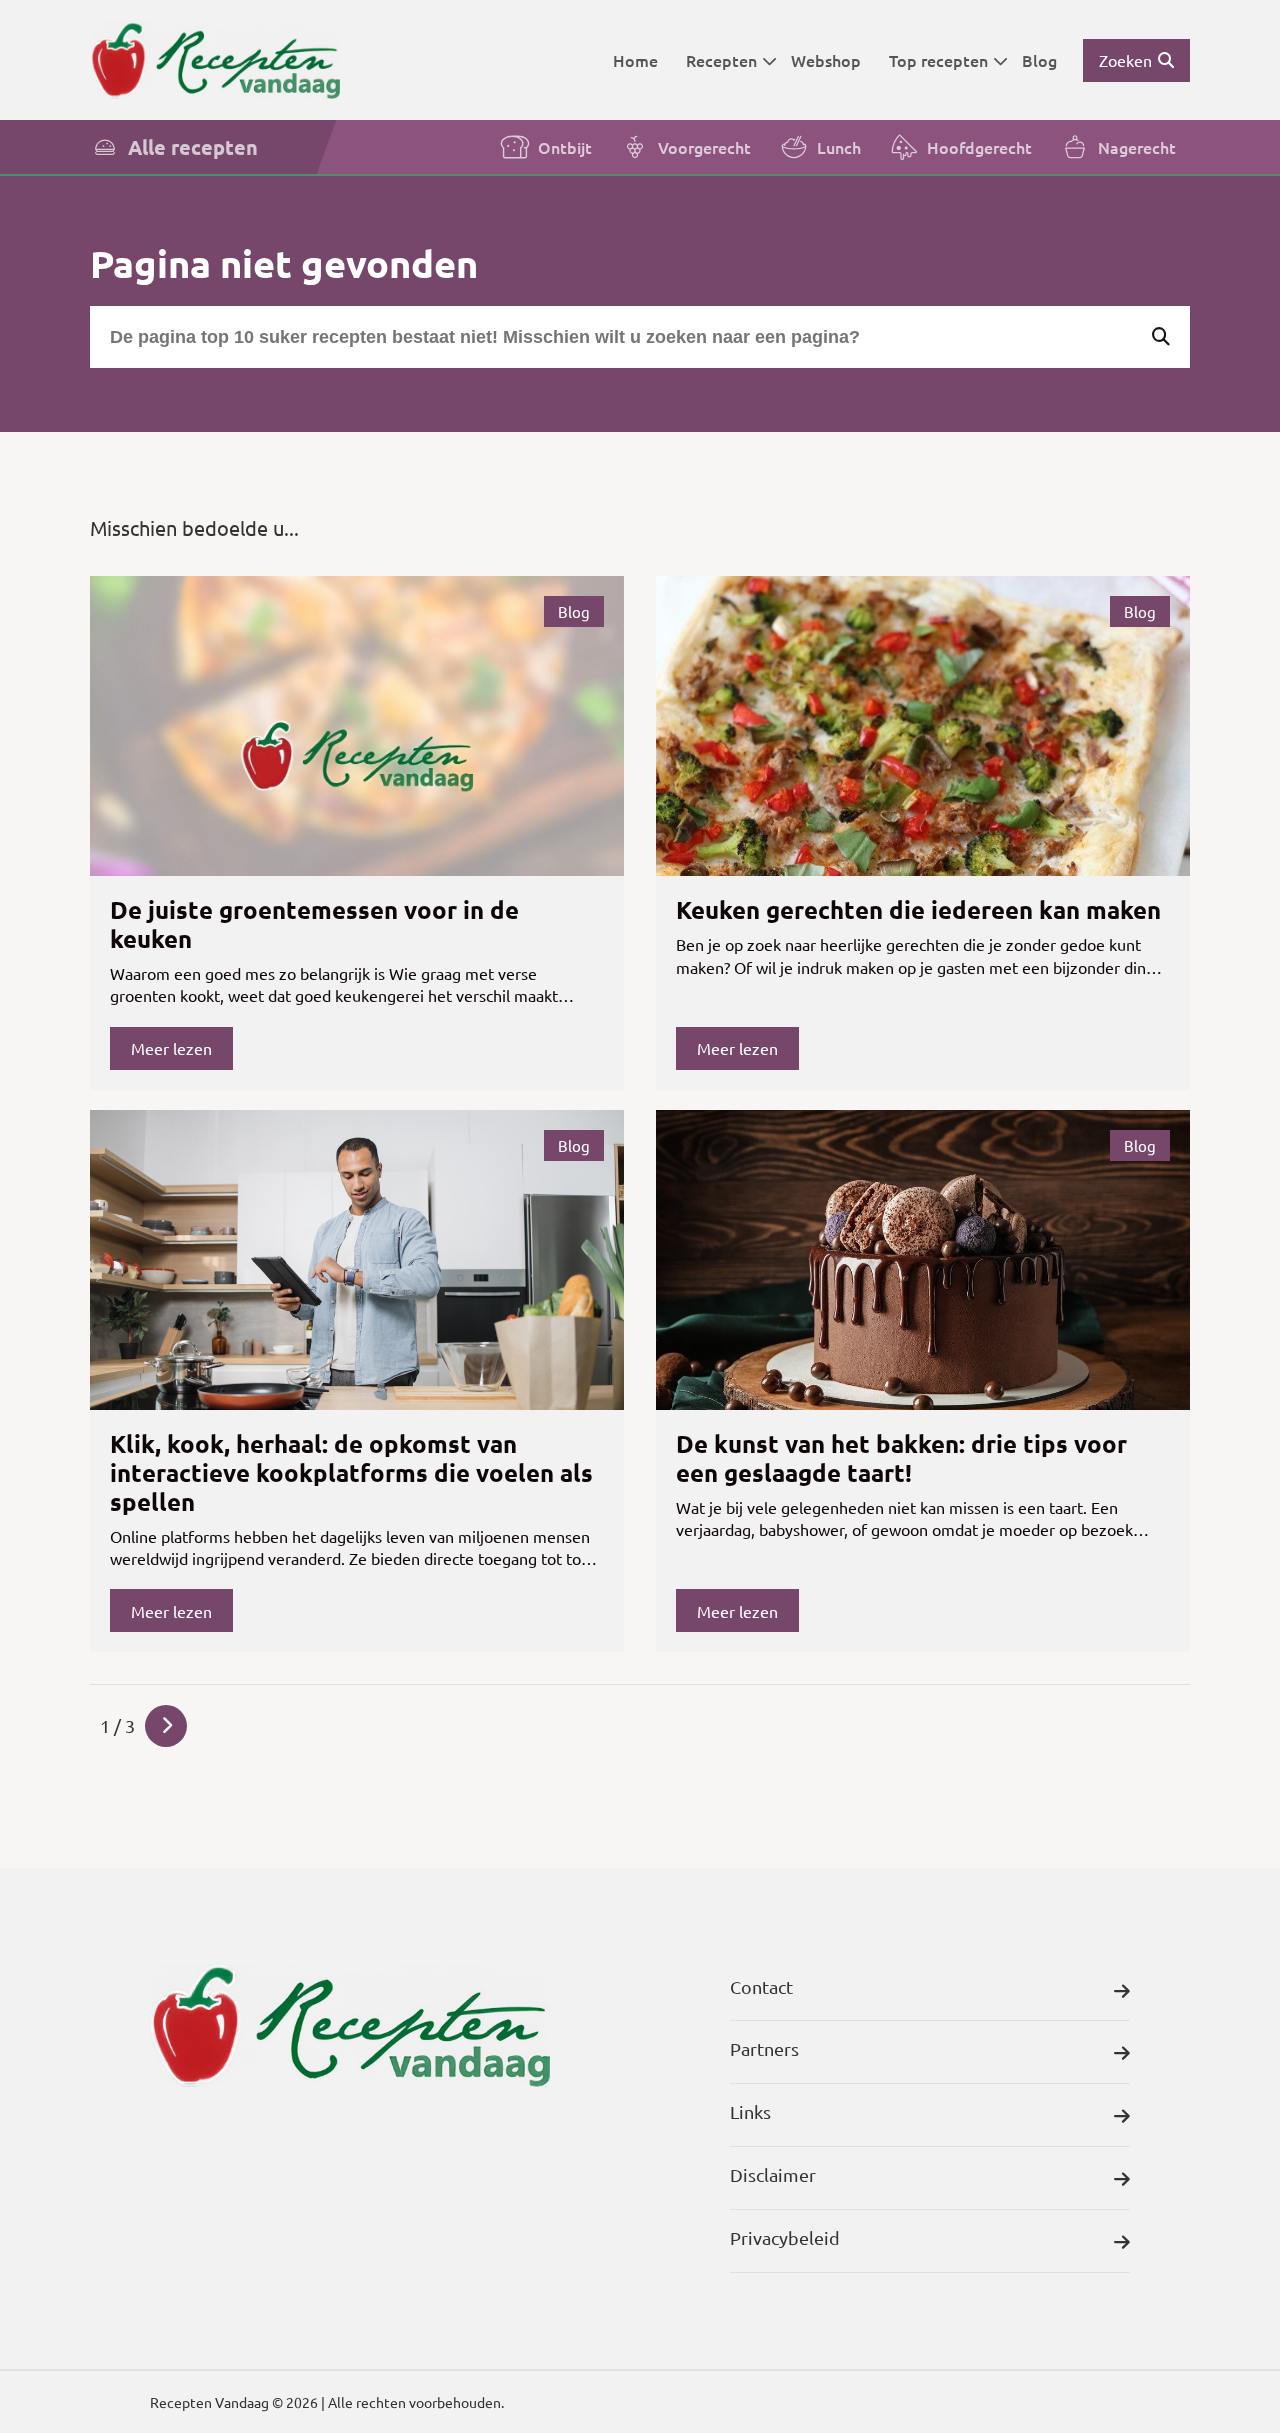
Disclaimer (773, 2174)
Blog (1039, 60)
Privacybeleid (785, 2237)
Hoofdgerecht (979, 147)
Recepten (721, 60)
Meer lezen (171, 1048)
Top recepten (938, 60)
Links (750, 2111)
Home (635, 60)
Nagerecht (1137, 147)
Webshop (826, 60)
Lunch (839, 147)
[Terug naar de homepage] (215, 59)
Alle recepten (193, 147)
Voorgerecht (704, 147)
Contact (761, 1986)
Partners (764, 2048)
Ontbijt (565, 147)
